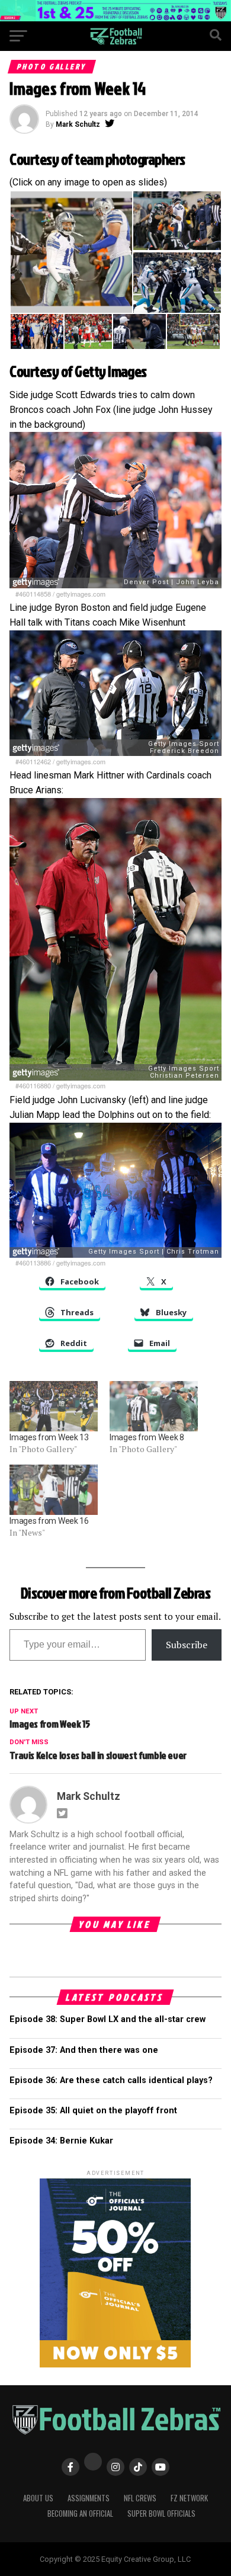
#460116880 (33, 1085)
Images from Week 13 (49, 1437)
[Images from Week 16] (54, 1490)
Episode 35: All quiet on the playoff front (93, 2111)
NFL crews (140, 2498)
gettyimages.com (81, 594)
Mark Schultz (78, 124)
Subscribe (187, 1645)
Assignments (89, 2498)
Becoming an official (80, 2513)
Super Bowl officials (161, 2513)
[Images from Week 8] (154, 1406)
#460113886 (33, 1263)
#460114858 (33, 594)
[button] (71, 252)
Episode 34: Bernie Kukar (61, 2141)
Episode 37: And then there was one (84, 2050)
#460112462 (33, 761)
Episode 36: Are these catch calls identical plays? (111, 2080)
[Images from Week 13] (54, 1406)
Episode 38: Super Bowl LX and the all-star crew (108, 2019)
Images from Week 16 (49, 1521)
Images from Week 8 (147, 1437)
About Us (38, 2498)
